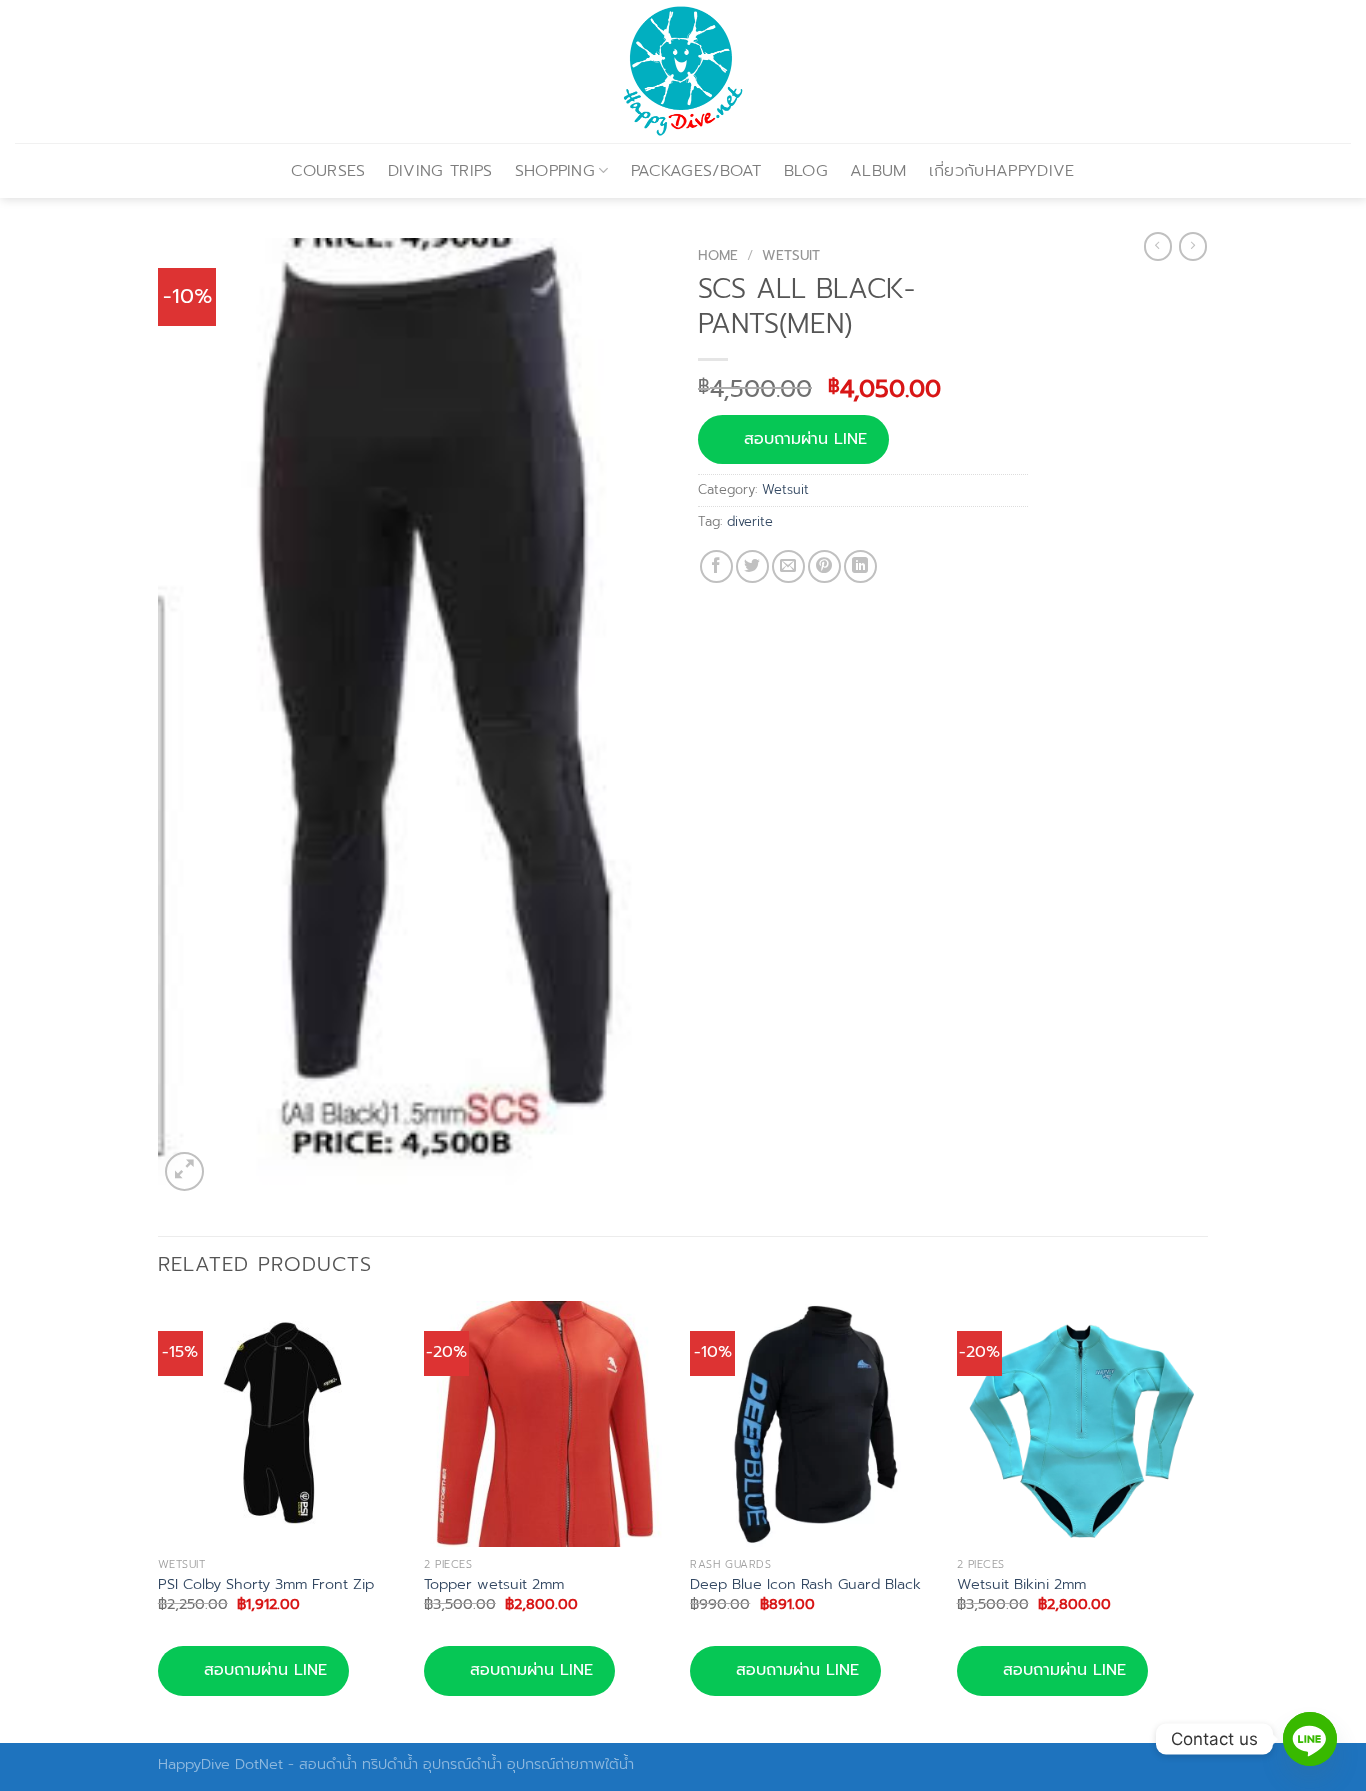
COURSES (328, 171)
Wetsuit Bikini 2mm (1021, 1584)
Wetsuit (791, 255)
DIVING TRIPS (440, 171)
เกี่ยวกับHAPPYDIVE (1002, 171)
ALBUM (878, 171)
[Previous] (159, 1520)
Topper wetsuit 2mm (494, 1584)
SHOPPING (555, 171)
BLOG (806, 171)
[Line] (1310, 1739)
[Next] (1202, 1520)
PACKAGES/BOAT (696, 171)
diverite (750, 521)
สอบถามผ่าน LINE (805, 439)
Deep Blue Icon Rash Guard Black (805, 1584)
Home (718, 255)
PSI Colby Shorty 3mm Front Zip (266, 1584)
